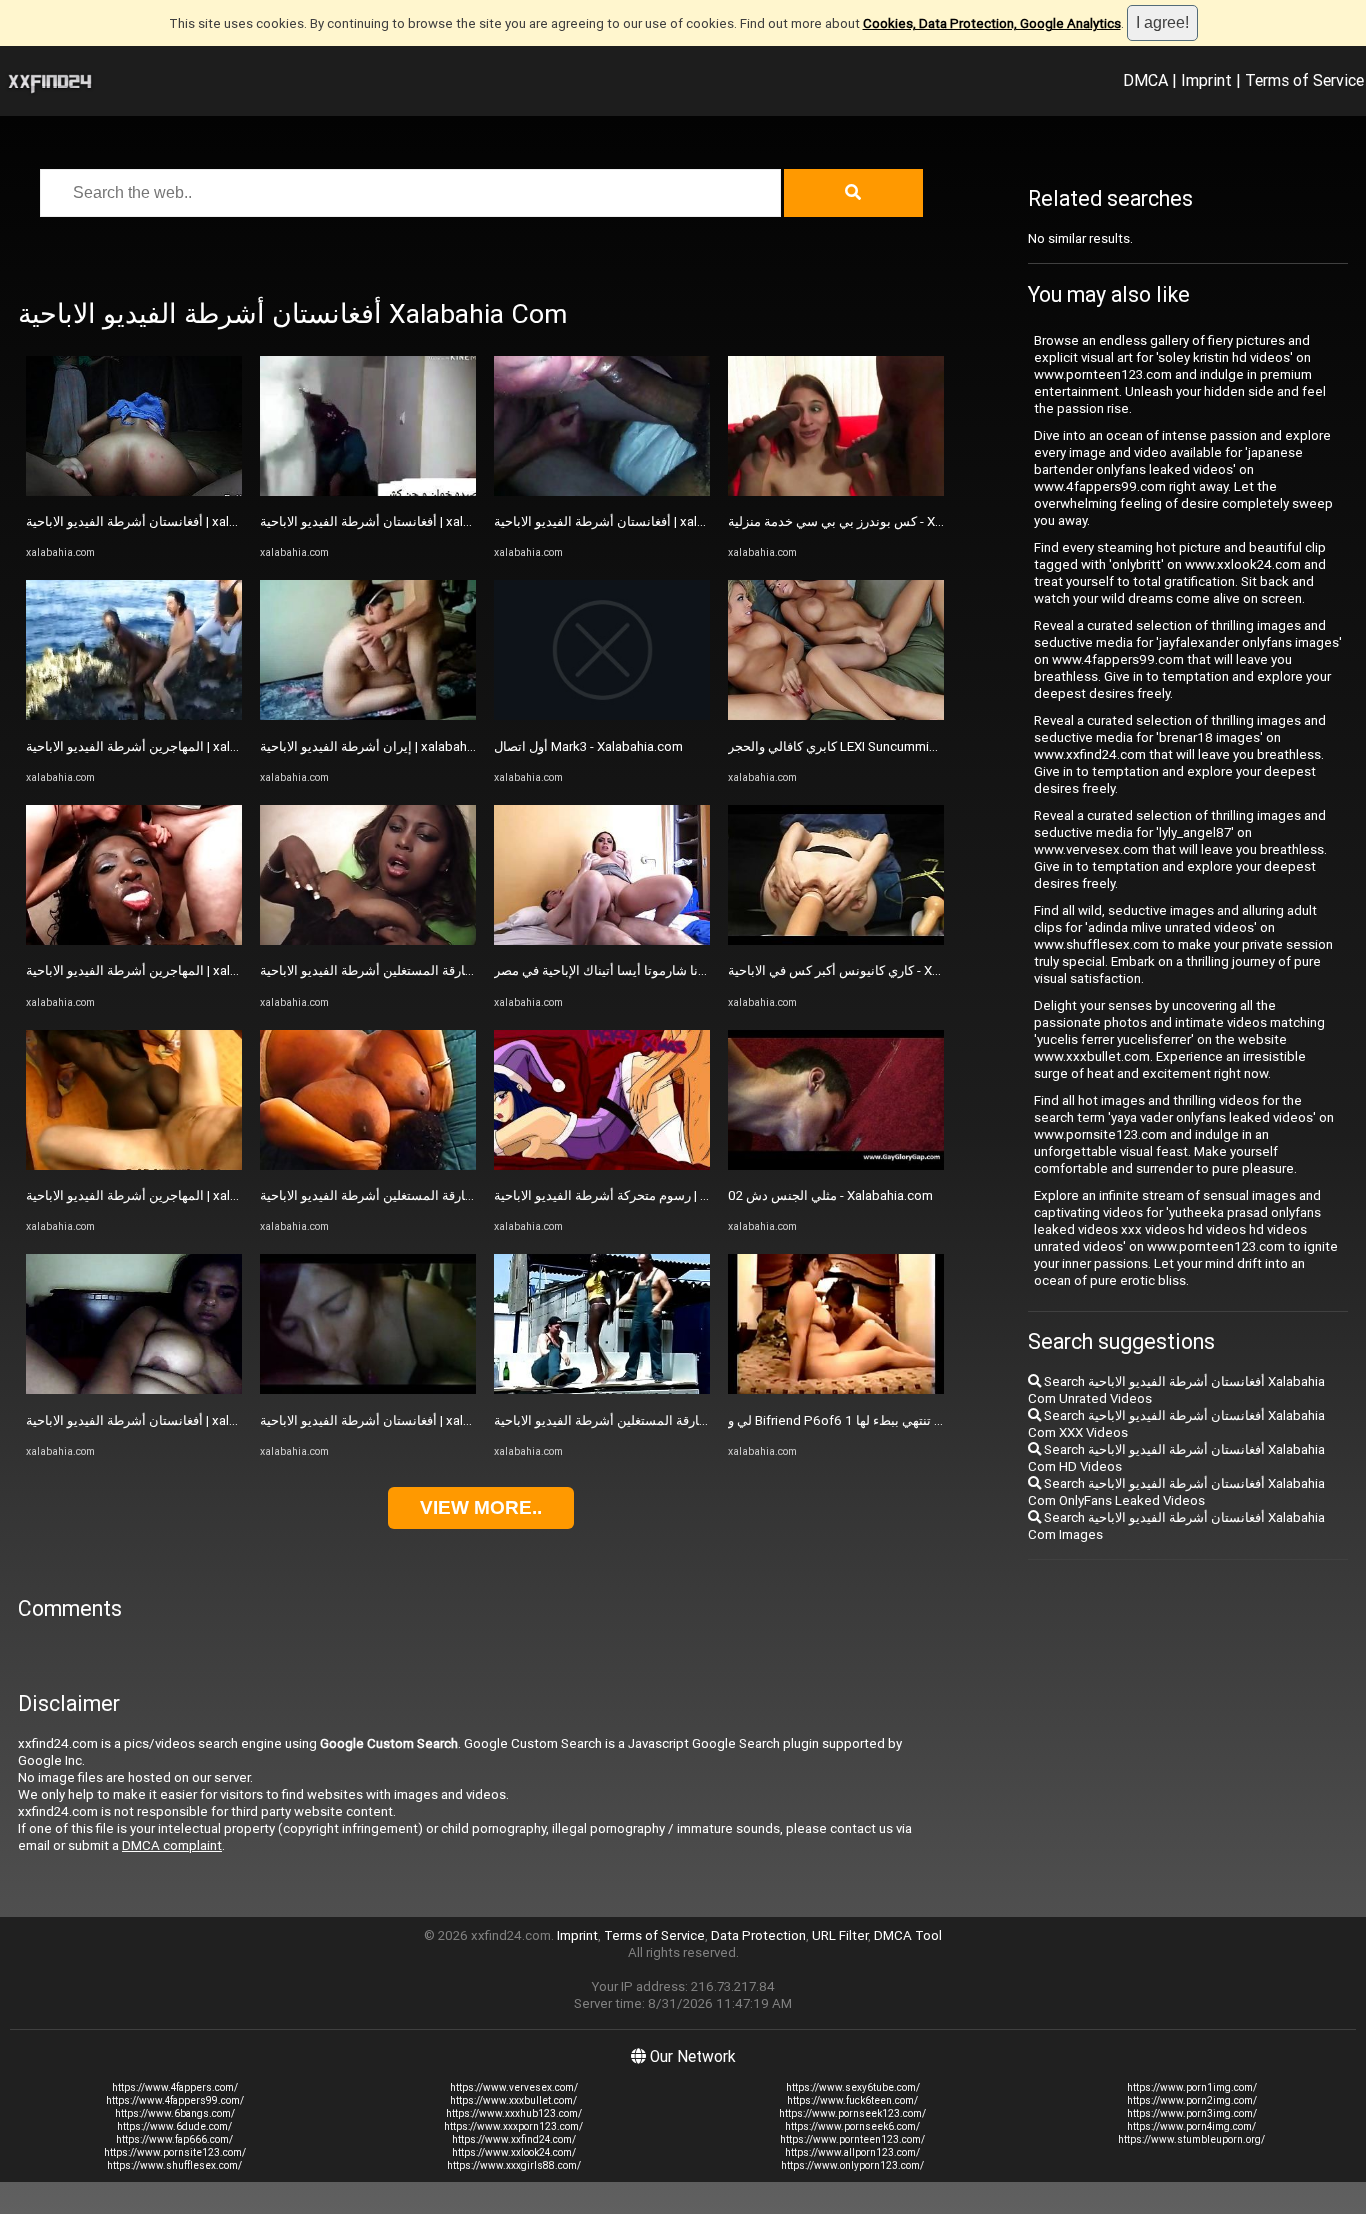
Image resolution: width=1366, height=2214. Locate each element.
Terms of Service (1304, 80)
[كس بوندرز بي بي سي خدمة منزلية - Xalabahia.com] (836, 491)
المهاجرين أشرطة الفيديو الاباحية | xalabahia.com (162, 746)
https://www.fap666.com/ (174, 2139)
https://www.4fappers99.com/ (175, 2100)
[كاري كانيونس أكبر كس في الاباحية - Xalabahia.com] (836, 940)
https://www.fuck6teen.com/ (852, 2100)
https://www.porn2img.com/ (1192, 2100)
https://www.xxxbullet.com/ (513, 2100)
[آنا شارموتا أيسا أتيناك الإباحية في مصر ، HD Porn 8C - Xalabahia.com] (602, 940)
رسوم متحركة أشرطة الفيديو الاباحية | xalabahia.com (639, 1195)
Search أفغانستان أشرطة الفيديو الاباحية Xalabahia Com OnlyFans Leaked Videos (1176, 1492)
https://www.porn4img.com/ (1191, 2126)
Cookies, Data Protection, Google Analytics (992, 23)
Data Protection (758, 1935)
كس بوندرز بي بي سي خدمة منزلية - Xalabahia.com (870, 521)
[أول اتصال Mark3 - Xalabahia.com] (602, 715)
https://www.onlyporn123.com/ (852, 2165)
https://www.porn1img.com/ (1192, 2087)
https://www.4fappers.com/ (175, 2087)
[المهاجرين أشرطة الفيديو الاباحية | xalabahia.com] (134, 715)
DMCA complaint (172, 1845)
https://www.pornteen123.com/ (852, 2139)
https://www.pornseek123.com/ (852, 2113)
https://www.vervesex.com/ (514, 2087)
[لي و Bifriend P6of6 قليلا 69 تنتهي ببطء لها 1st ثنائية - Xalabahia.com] (836, 1389)
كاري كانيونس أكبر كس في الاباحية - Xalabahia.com (869, 970)
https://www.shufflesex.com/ (174, 2165)
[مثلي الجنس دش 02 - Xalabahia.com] (836, 1165)
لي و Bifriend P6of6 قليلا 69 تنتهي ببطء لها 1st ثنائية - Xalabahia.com (920, 1420)
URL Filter (840, 1935)
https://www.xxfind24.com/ (514, 2139)
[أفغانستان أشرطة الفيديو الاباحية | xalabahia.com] (134, 491)
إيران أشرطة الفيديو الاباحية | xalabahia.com (383, 746)
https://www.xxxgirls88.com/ (514, 2165)
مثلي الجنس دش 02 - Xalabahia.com (830, 1195)
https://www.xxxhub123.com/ (514, 2113)
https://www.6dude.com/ (174, 2126)
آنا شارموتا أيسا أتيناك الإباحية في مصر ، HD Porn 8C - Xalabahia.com (685, 970)
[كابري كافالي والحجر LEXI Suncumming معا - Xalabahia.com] (836, 715)
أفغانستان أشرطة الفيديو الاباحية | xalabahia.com (161, 521)
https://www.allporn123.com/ (852, 2152)
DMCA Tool (908, 1935)
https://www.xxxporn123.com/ (513, 2126)
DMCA (1145, 80)
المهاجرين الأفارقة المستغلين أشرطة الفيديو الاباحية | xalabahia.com (447, 970)
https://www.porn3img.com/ (1192, 2113)
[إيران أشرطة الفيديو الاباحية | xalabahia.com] (368, 715)
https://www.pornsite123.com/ (175, 2152)
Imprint (1206, 80)
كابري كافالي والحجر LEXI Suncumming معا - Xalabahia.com (894, 746)
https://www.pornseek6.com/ (852, 2126)
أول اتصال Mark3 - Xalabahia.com (588, 746)
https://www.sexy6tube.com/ (853, 2087)
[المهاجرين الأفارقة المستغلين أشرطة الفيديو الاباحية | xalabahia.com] (368, 940)
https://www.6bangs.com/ (175, 2113)
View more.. (481, 1507)
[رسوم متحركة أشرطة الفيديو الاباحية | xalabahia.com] (602, 1165)
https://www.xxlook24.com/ (514, 2152)
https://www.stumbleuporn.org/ (1191, 2139)
